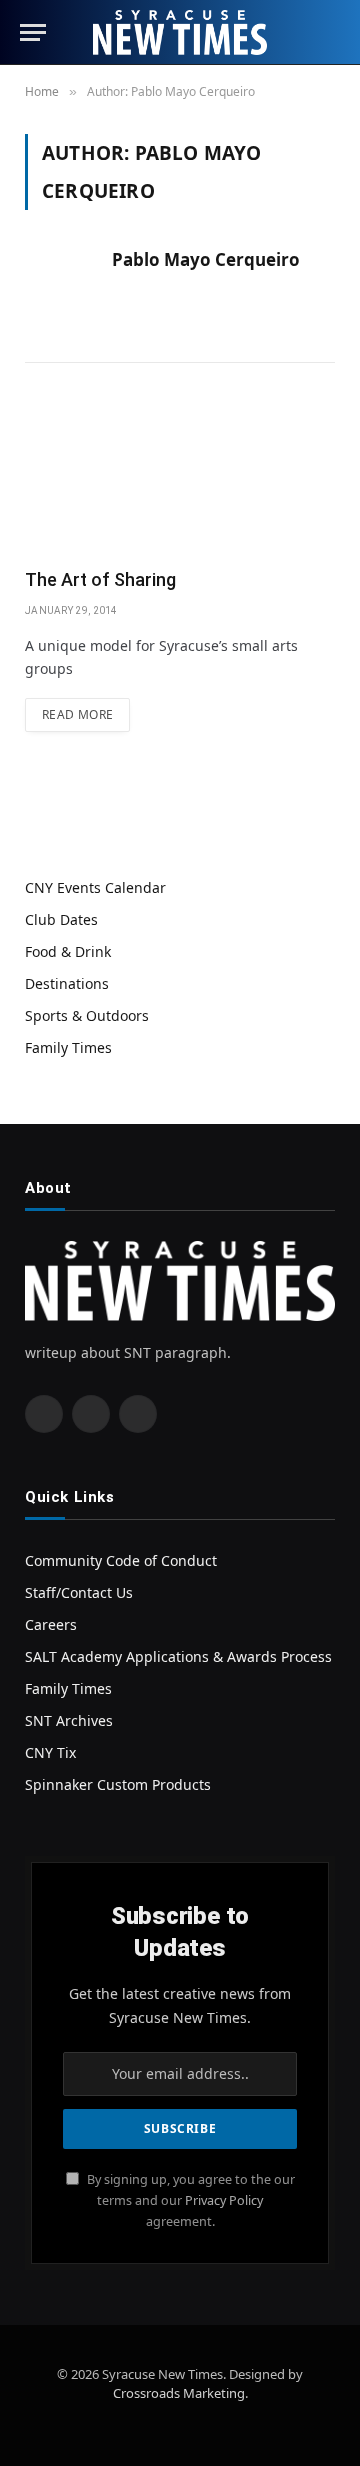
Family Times (68, 1047)
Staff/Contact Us (79, 1592)
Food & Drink (68, 951)
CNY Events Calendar (95, 887)
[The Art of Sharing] (180, 477)
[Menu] (33, 32)
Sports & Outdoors (87, 1015)
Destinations (67, 983)
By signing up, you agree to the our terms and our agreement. (189, 2201)
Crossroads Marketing (179, 2393)
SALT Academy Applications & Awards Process (178, 1656)
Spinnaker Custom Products (118, 1784)
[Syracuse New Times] (179, 32)
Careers (51, 1624)
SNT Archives (69, 1720)
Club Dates (61, 919)
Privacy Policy (224, 2200)
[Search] (331, 32)
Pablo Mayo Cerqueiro (206, 260)
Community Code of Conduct (121, 1560)
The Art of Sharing (100, 579)
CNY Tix (50, 1752)
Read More (77, 714)
